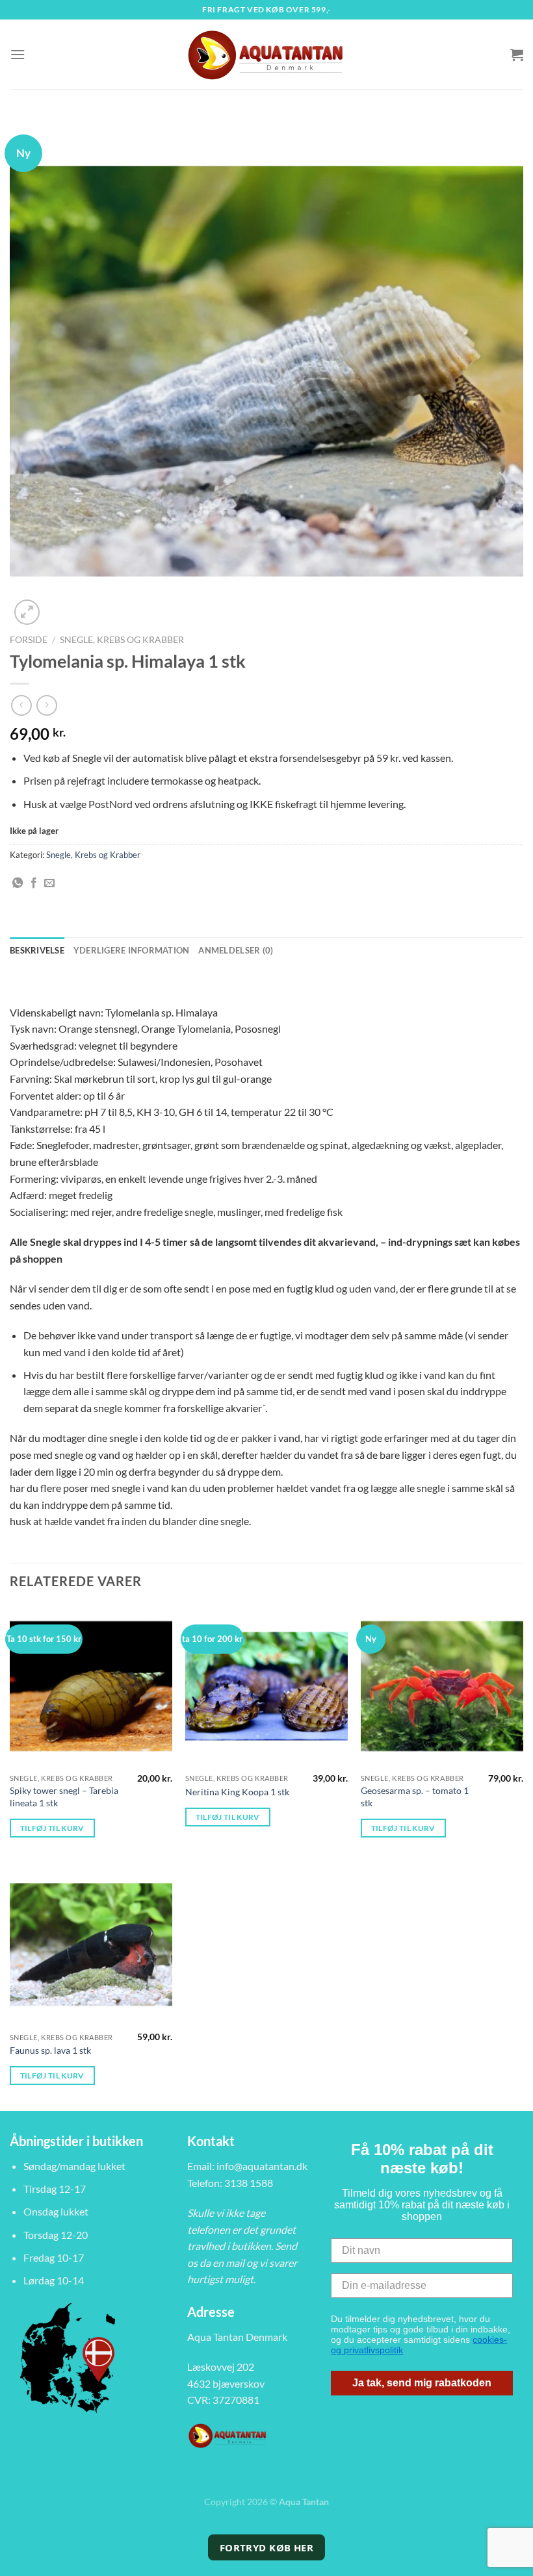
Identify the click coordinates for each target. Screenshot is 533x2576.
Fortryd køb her (267, 2547)
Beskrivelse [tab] (37, 950)
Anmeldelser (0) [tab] (236, 950)
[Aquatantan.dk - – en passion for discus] (266, 54)
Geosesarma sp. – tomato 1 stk (415, 1797)
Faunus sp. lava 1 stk (50, 2050)
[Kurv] (517, 55)
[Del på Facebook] (34, 883)
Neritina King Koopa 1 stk (237, 1792)
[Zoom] (27, 612)
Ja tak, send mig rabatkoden (422, 2383)
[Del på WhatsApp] (18, 883)
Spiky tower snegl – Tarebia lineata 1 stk (64, 1797)
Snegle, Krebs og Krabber (122, 640)
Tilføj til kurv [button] (52, 1828)
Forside (29, 640)
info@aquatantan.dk (262, 2166)
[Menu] (18, 54)
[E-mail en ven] (49, 883)
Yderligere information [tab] (132, 950)
